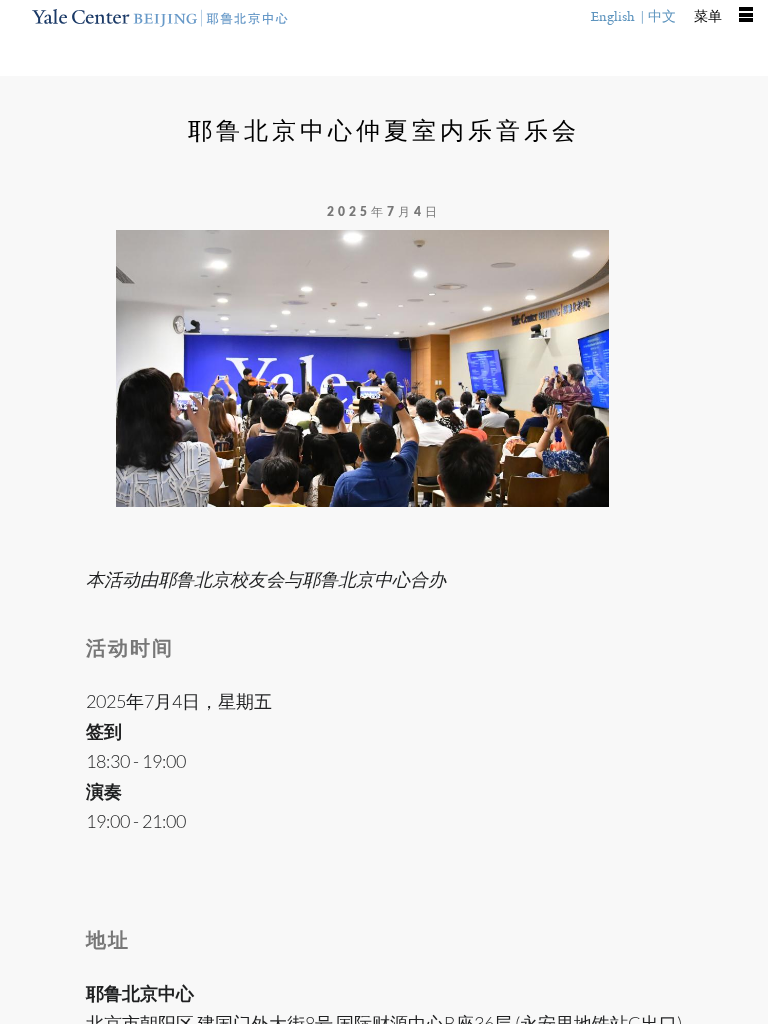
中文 (662, 16)
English (613, 16)
